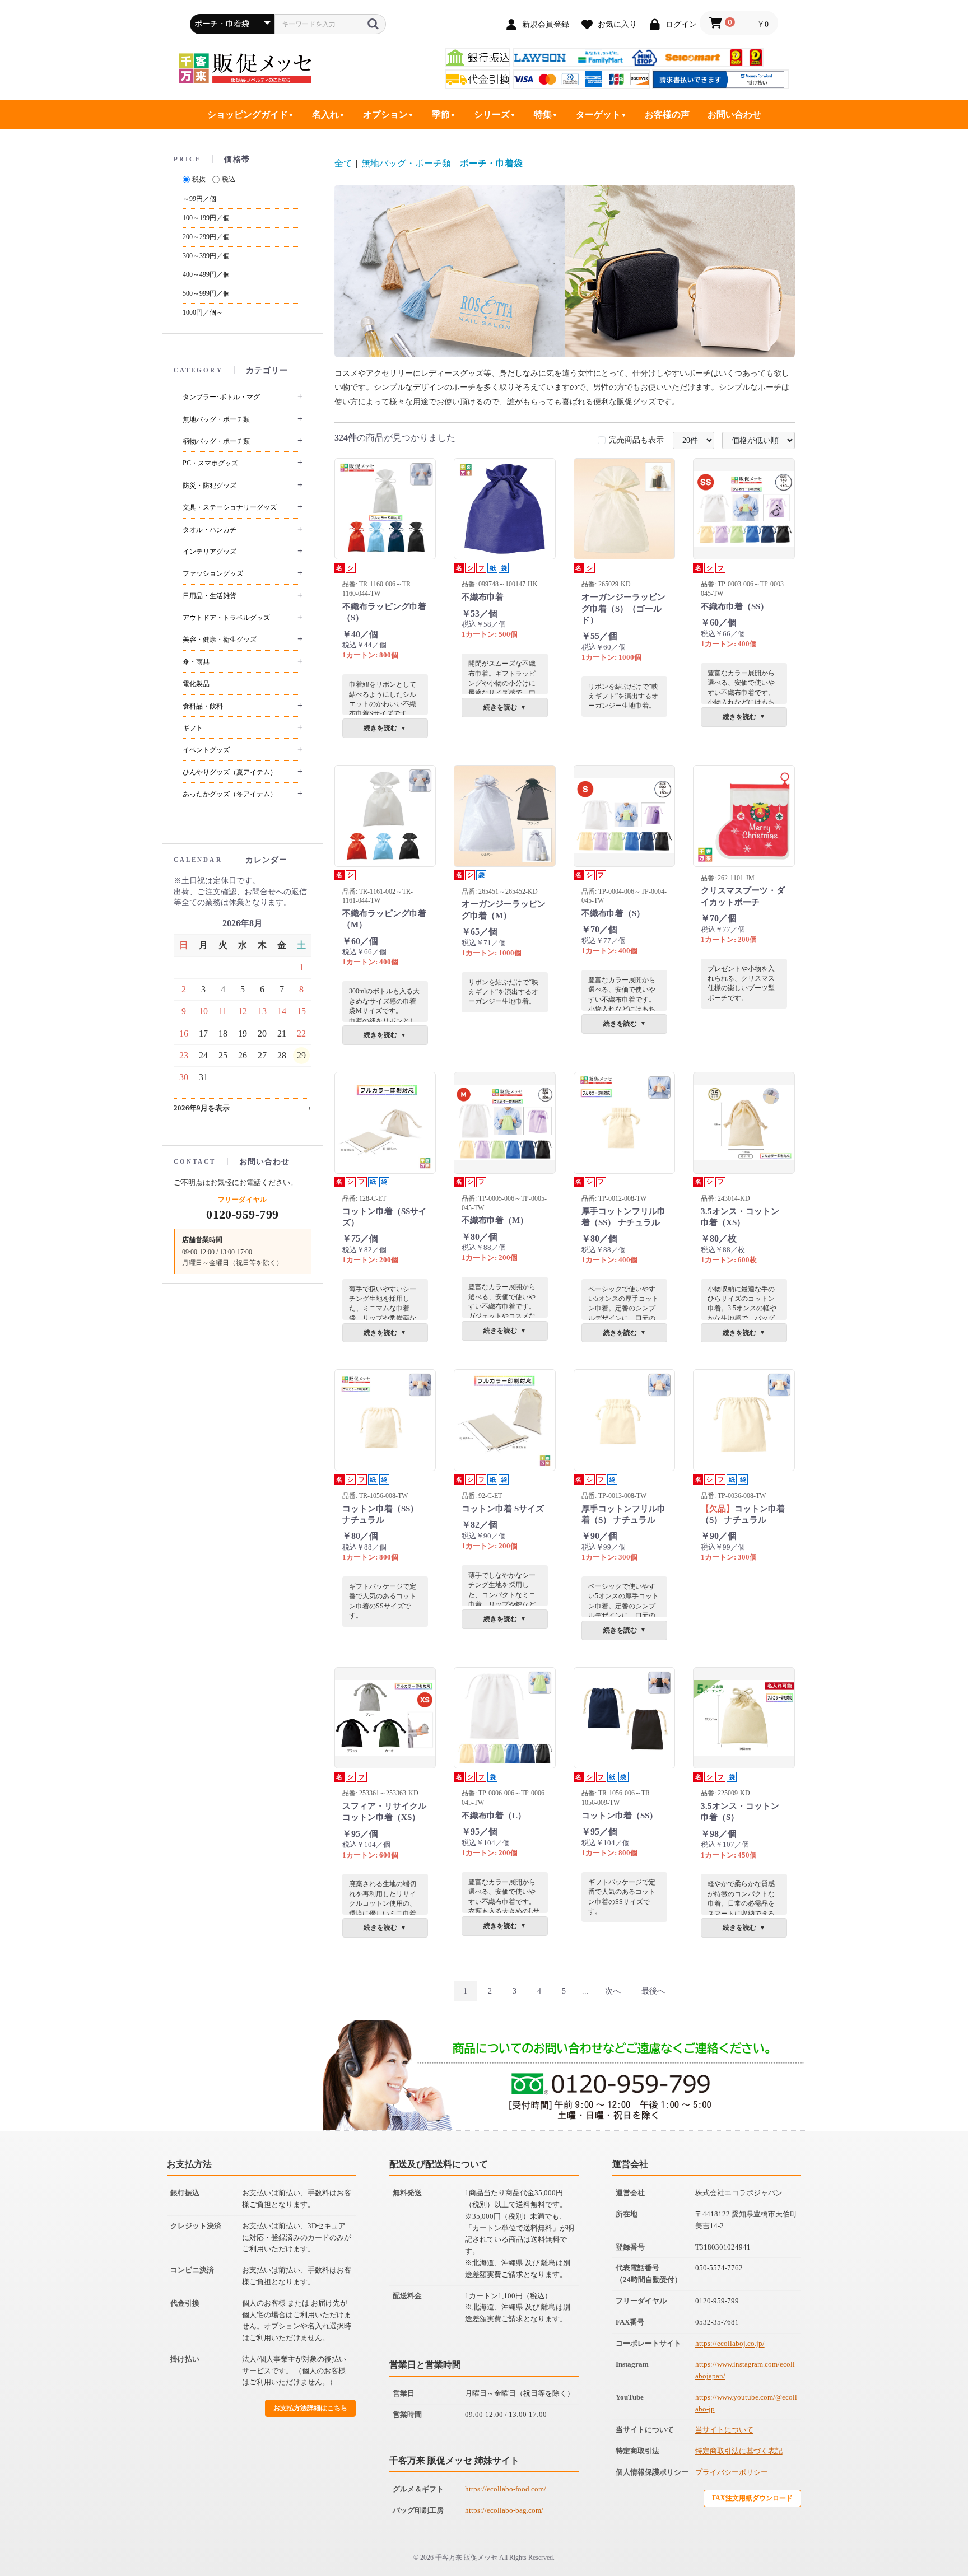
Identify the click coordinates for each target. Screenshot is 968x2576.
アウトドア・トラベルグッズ (226, 618)
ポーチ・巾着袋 (491, 163)
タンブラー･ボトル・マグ (221, 397)
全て (343, 163)
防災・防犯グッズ (210, 486)
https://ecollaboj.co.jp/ (730, 2343)
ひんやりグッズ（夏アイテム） (230, 772)
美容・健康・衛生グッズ (220, 640)
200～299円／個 (206, 237)
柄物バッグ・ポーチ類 (216, 441)
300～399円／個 (206, 256)
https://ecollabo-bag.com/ (504, 2510)
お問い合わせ (734, 115)
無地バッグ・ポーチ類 (216, 419)
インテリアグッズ (210, 552)
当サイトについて (724, 2430)
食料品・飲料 (203, 706)
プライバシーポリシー (732, 2472)
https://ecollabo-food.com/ (506, 2489)
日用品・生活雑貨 (210, 596)
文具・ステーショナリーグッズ (230, 507)
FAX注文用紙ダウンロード (752, 2498)
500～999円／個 (206, 293)
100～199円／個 (206, 218)
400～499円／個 (206, 274)
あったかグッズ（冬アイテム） (230, 794)
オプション (385, 115)
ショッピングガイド (248, 115)
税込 (229, 179)
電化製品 (196, 684)
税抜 (199, 179)
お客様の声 (667, 115)
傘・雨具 (196, 662)
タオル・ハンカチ (210, 530)
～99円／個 (199, 199)
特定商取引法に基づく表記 (739, 2451)
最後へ (653, 1991)
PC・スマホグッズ (210, 463)
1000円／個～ (203, 312)
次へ (613, 1991)
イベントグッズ (206, 750)
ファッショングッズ (213, 573)
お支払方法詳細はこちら (310, 2408)
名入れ (325, 115)
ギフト (193, 728)
